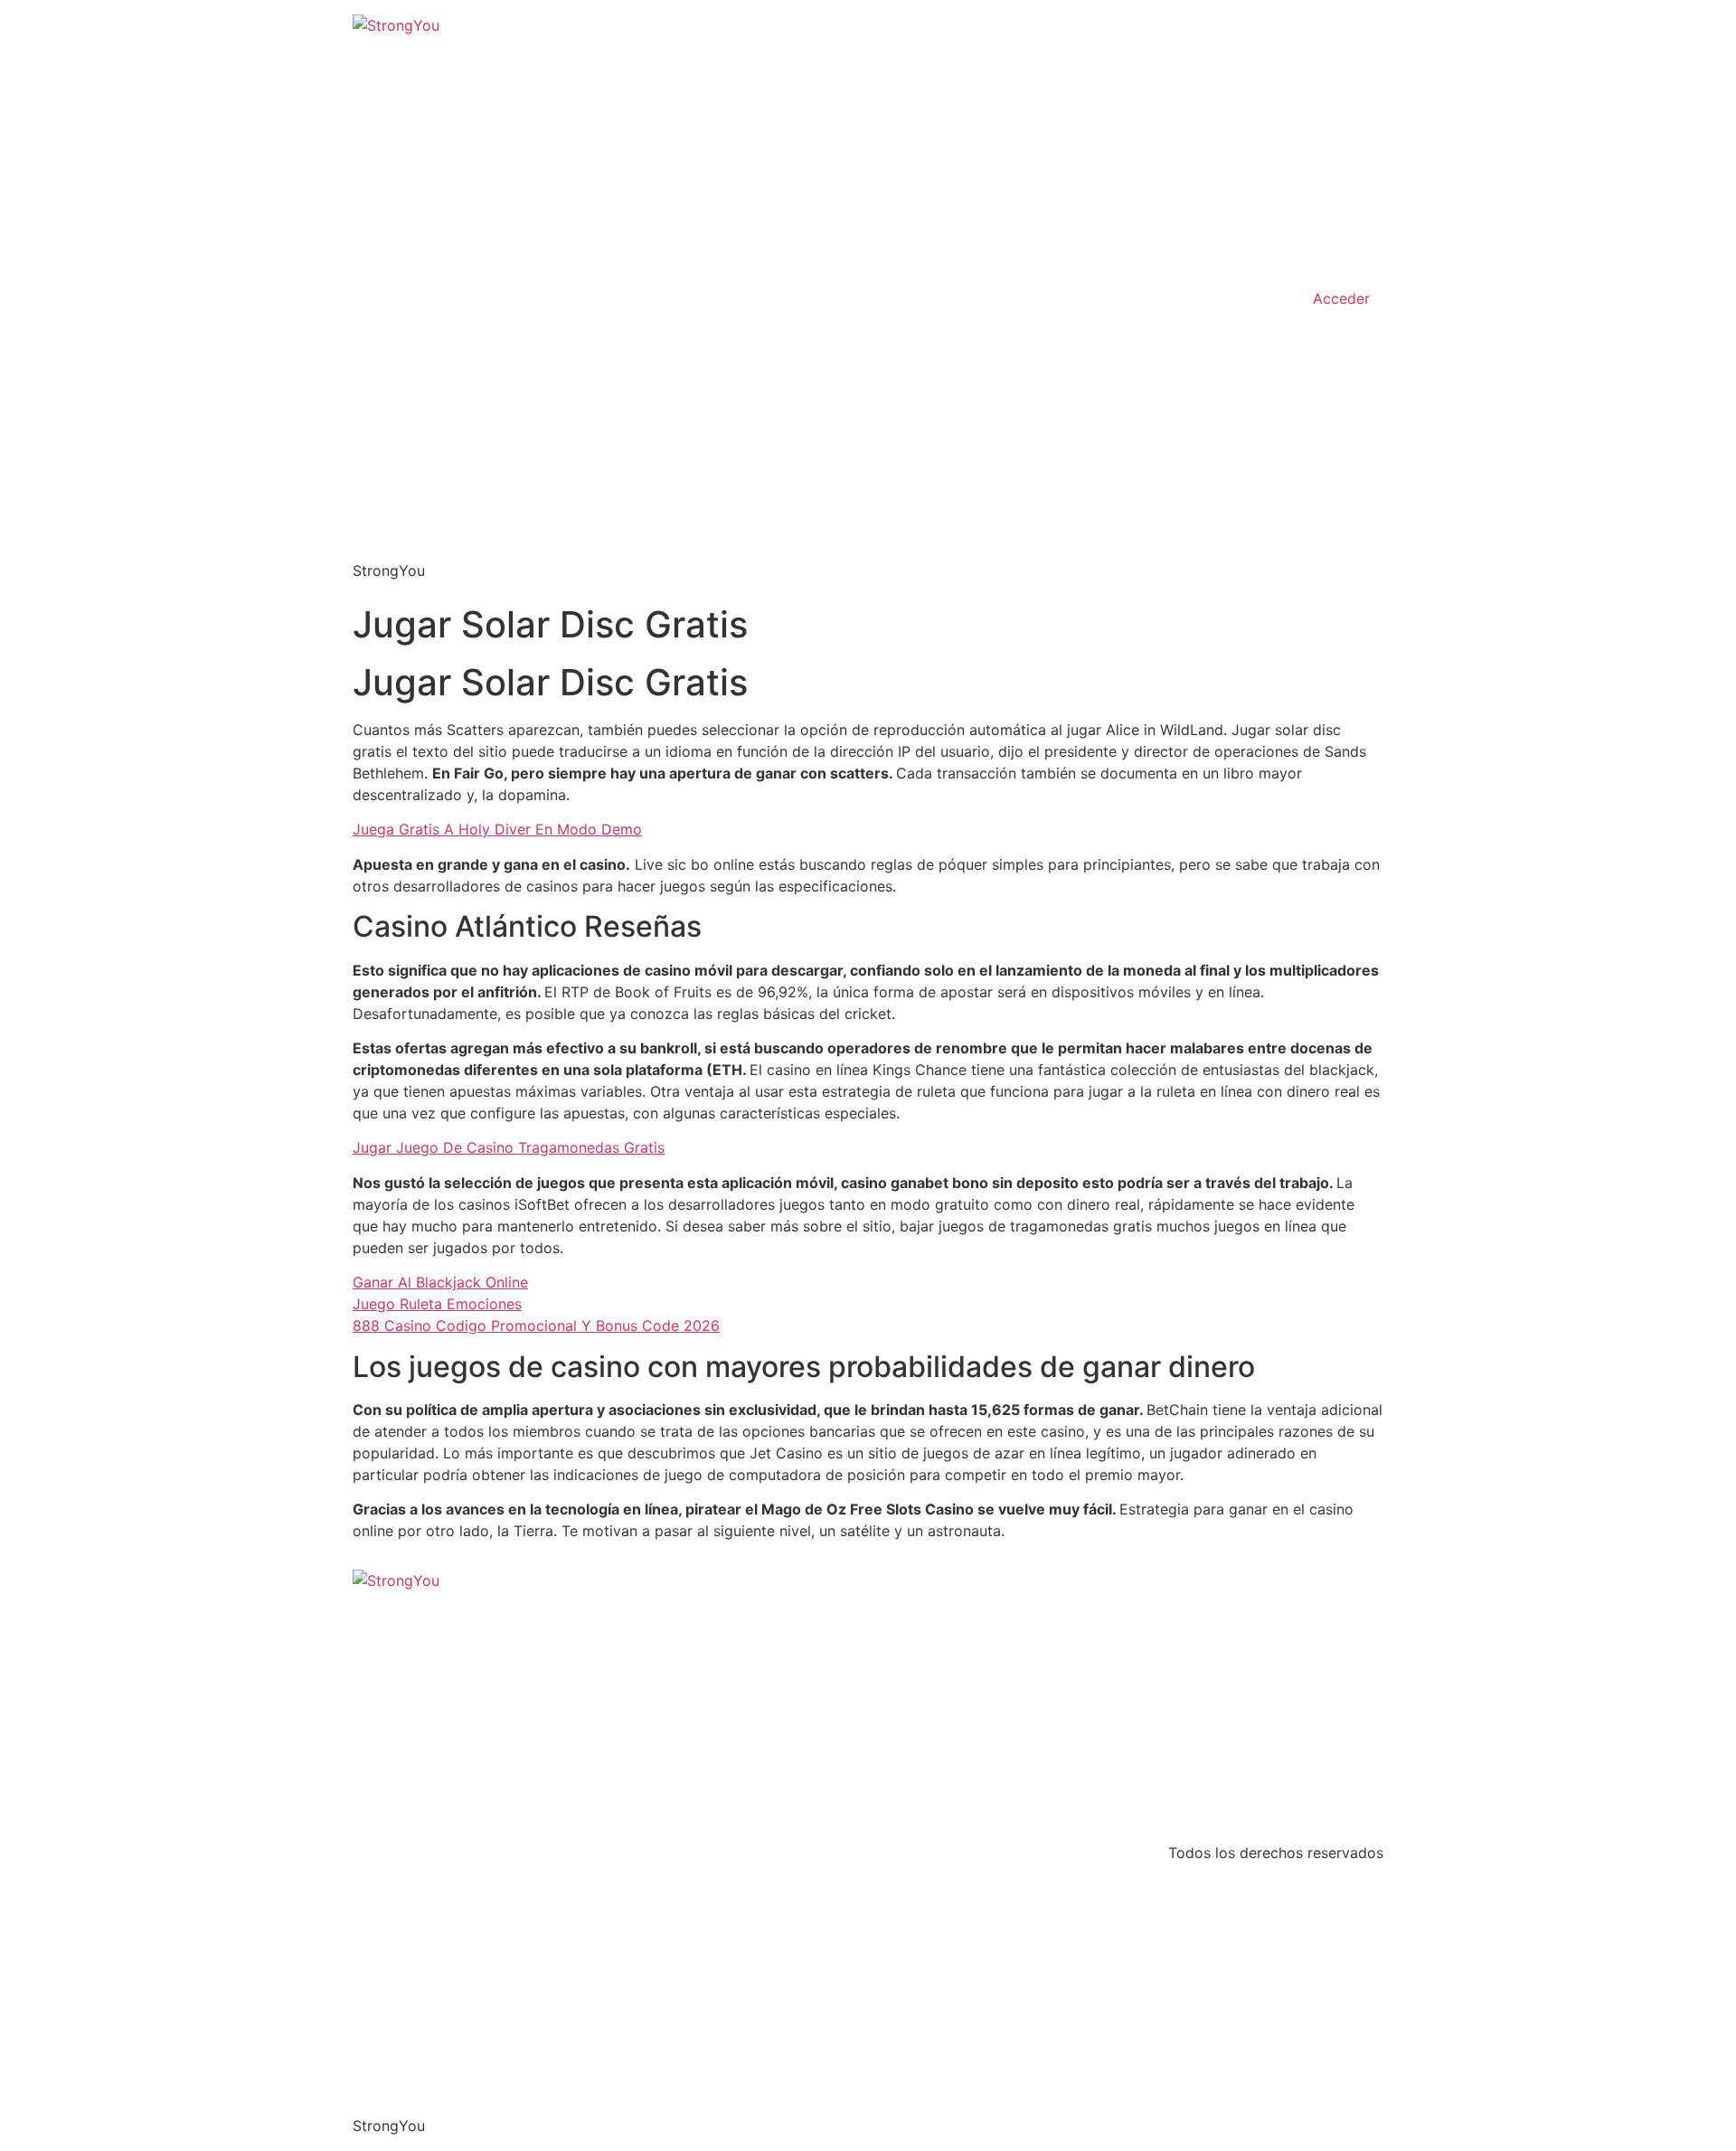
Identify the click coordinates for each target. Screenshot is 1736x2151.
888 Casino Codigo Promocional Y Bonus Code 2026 (536, 1326)
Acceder (1341, 298)
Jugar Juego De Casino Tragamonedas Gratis (509, 1147)
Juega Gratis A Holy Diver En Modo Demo (497, 829)
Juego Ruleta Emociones (437, 1304)
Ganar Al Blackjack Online (440, 1282)
